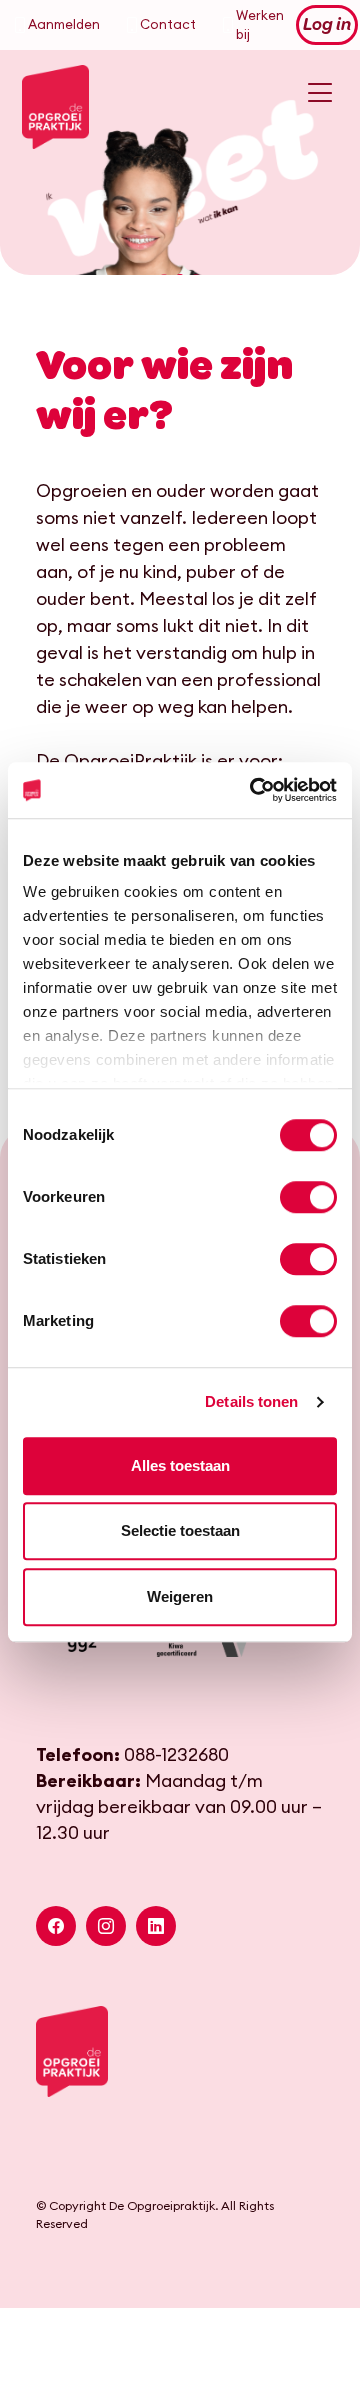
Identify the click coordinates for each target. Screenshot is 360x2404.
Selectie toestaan (180, 1530)
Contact (168, 24)
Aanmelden (64, 24)
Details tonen (251, 1401)
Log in (327, 25)
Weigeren (180, 1596)
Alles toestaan (180, 1465)
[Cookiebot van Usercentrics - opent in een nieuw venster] (254, 790)
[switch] (308, 1197)
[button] (56, 1926)
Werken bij (260, 25)
